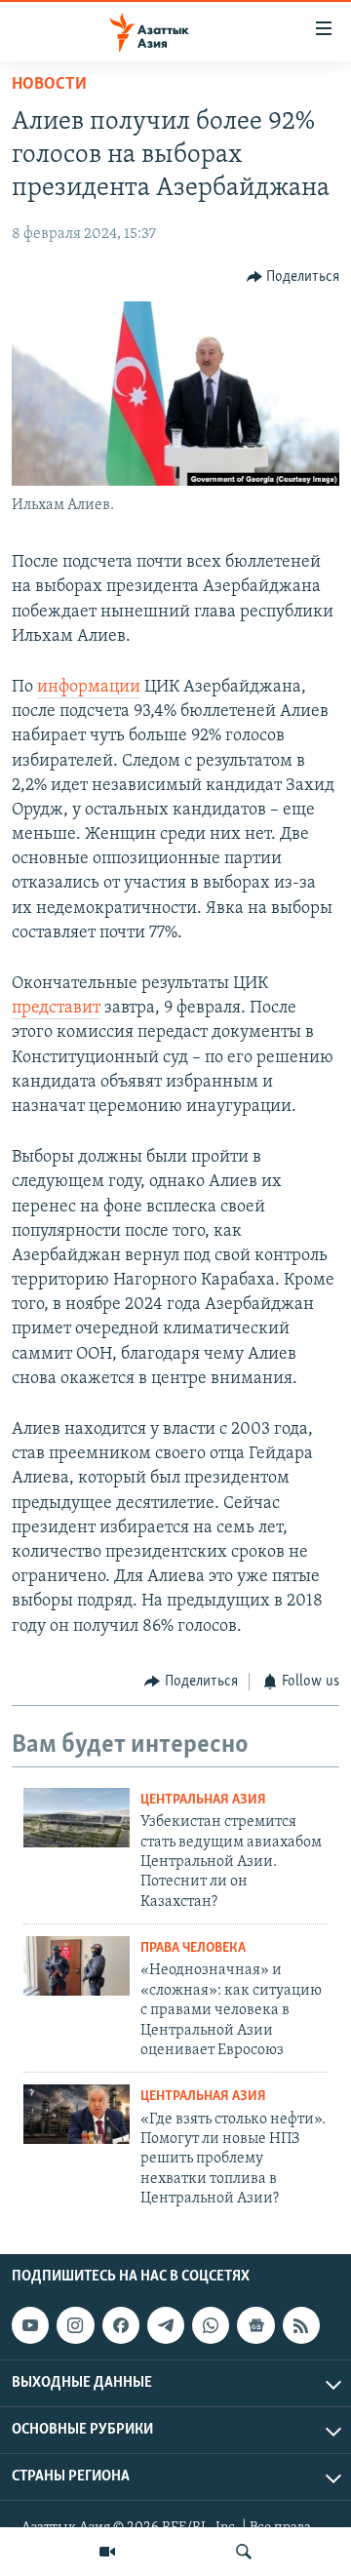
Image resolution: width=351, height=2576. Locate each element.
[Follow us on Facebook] (121, 2325)
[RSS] (301, 2325)
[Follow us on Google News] (255, 2325)
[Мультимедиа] (107, 2552)
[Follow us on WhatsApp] (211, 2325)
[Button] (293, 277)
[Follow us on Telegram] (166, 2325)
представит (56, 1009)
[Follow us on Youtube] (30, 2325)
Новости (49, 85)
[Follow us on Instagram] (75, 2325)
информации (89, 688)
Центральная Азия (203, 1800)
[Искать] (244, 2552)
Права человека (193, 1948)
